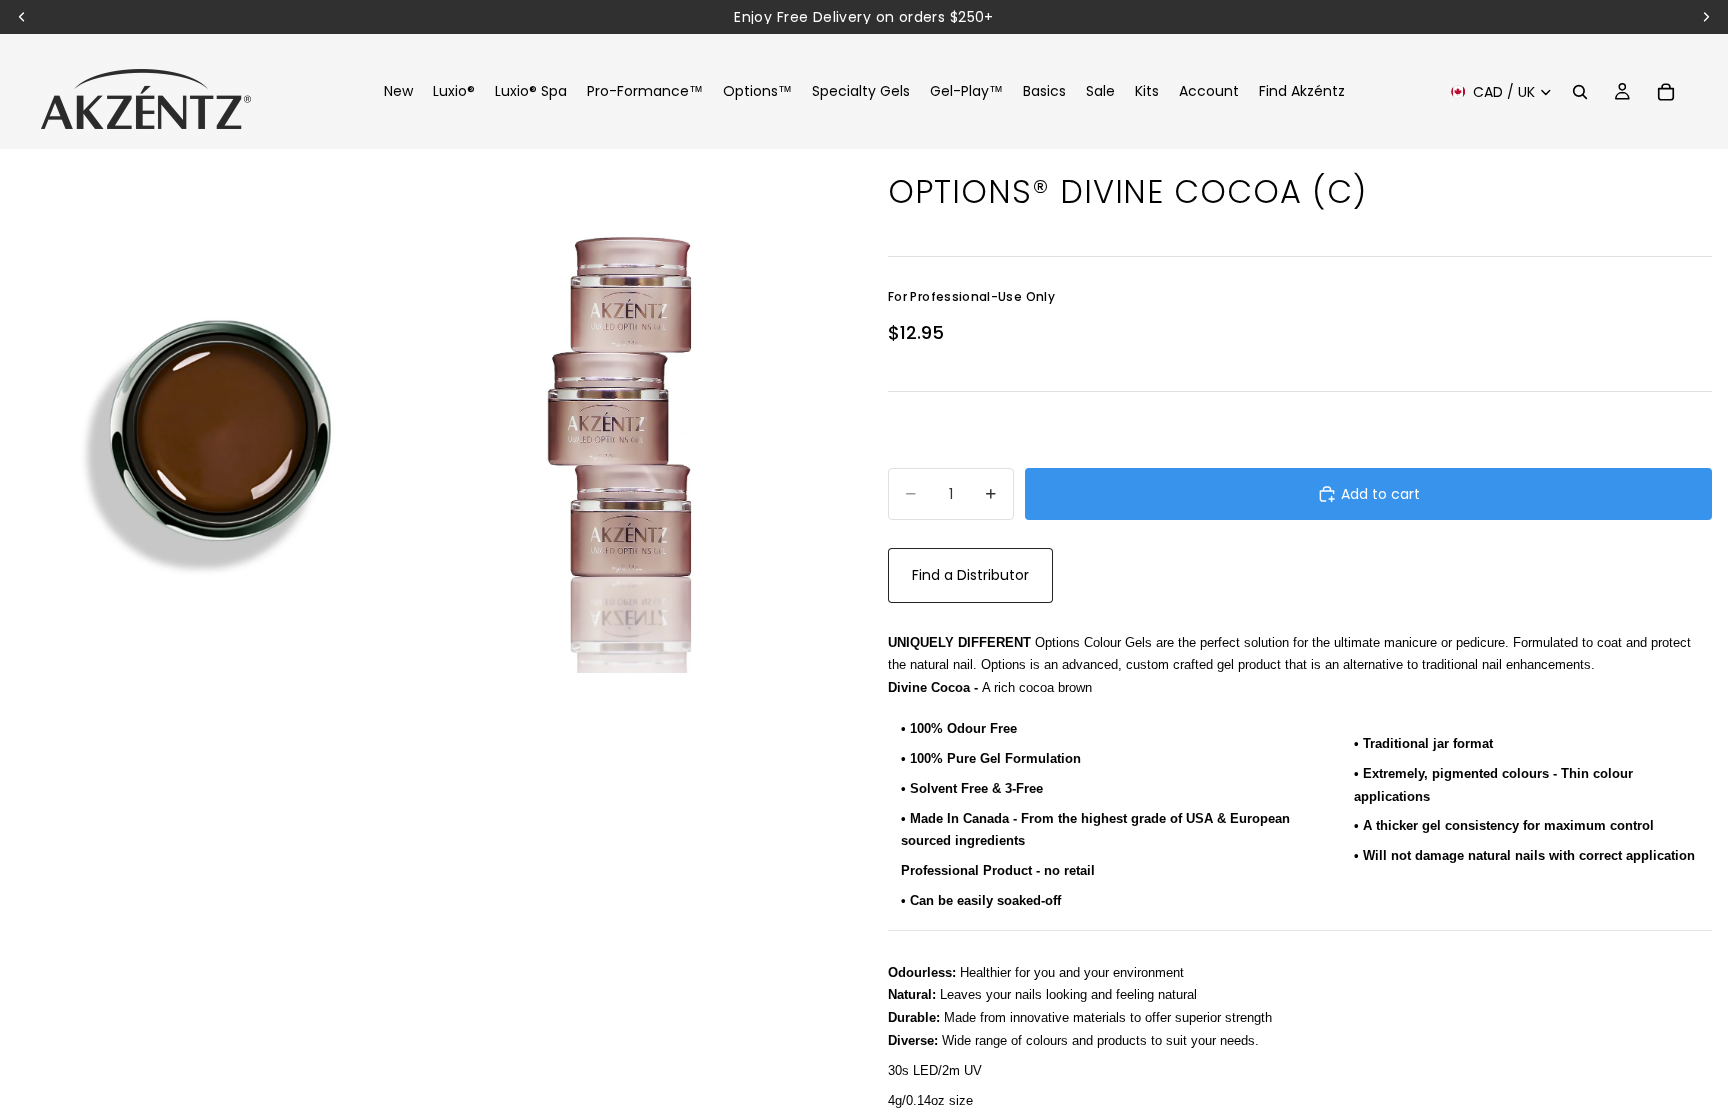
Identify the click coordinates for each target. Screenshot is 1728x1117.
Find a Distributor (970, 575)
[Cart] (1666, 92)
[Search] (1580, 92)
